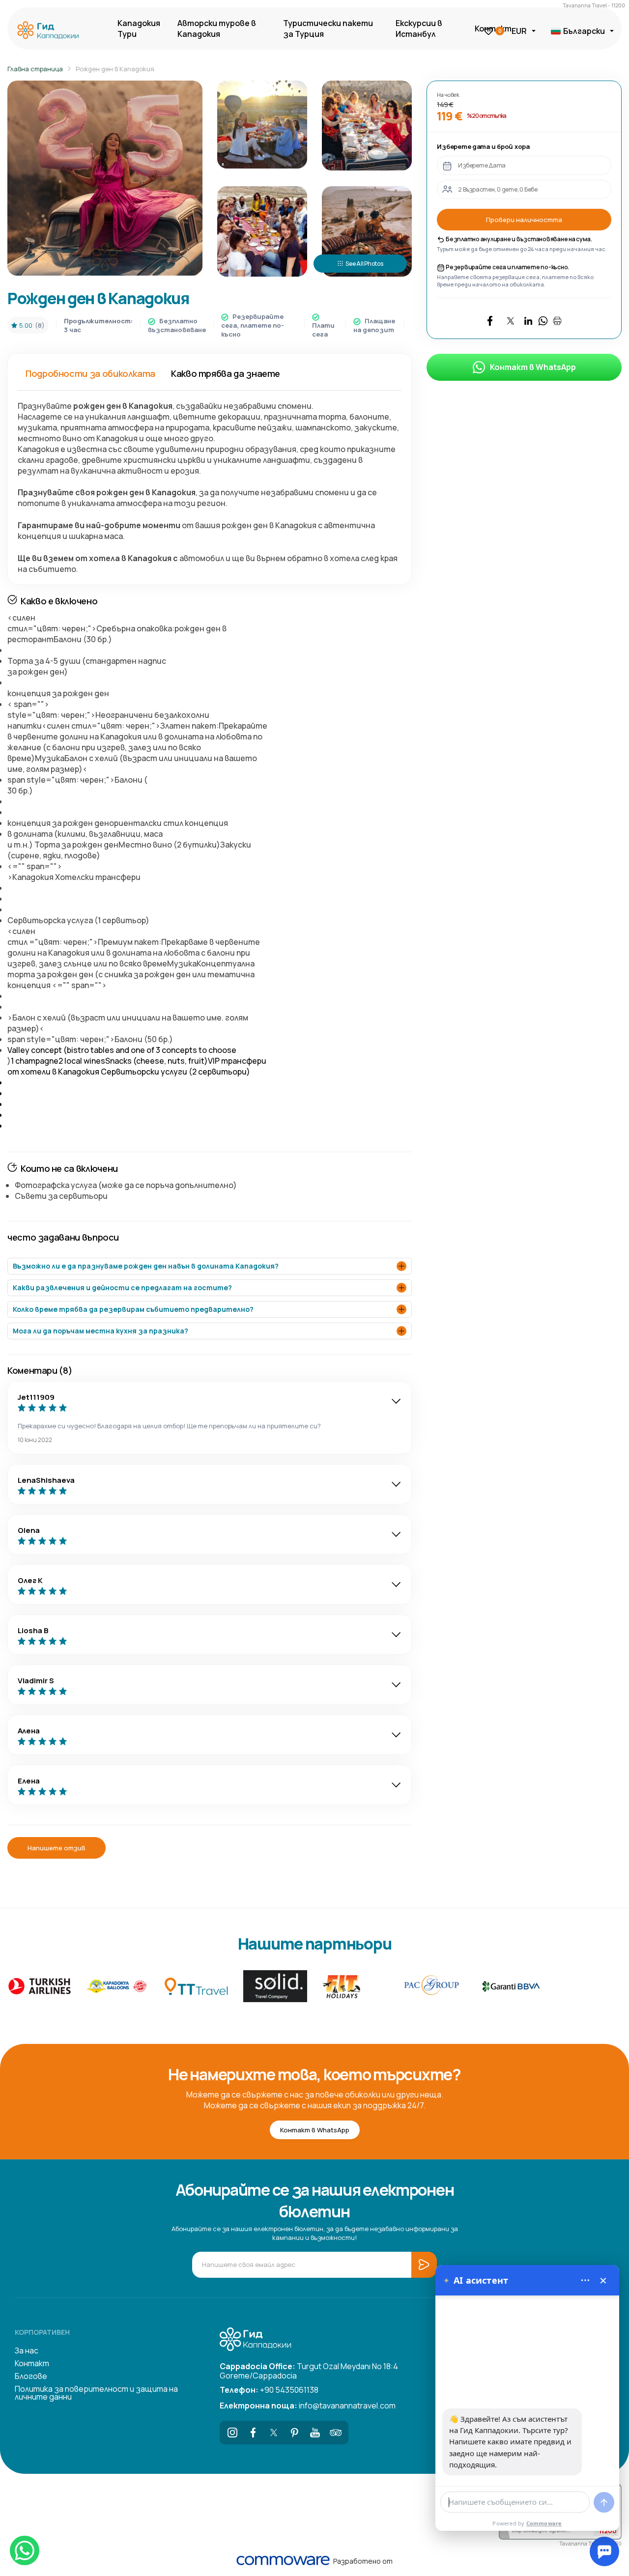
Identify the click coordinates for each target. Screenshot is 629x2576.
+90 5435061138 (269, 2390)
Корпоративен (42, 2332)
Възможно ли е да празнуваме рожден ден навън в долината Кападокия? (146, 1266)
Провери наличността (524, 220)
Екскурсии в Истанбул (419, 28)
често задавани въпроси (63, 1237)
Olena (29, 1530)
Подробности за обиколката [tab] (90, 373)
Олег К (30, 1580)
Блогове (31, 2376)
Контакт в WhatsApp (533, 367)
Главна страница (35, 69)
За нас (27, 2350)
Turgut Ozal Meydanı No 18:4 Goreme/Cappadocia (309, 2370)
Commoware (544, 2523)
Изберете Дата (482, 165)
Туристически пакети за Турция (328, 28)
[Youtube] (315, 2433)
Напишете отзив (57, 1848)
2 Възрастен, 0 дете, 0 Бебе (498, 189)
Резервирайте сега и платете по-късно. (507, 267)
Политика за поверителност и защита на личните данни (96, 2393)
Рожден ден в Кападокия (115, 69)
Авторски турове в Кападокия (217, 28)
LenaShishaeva (46, 1480)
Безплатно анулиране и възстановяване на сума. (518, 239)
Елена (29, 1781)
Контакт (32, 2363)
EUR (519, 31)
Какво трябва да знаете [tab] (226, 373)
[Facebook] (253, 2433)
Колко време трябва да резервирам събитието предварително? (133, 1309)
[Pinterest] (294, 2433)
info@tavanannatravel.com (308, 2406)
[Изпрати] (604, 2502)
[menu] (585, 2280)
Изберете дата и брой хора (483, 146)
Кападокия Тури (139, 28)
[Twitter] (274, 2433)
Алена (29, 1731)
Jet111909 (36, 1397)
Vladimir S (36, 1681)
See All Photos (364, 264)
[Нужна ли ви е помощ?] (604, 2551)
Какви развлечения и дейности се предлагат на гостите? (122, 1288)
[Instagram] (232, 2433)
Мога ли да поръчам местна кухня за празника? (100, 1331)
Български (584, 31)
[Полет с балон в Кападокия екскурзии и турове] (51, 31)
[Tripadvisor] (336, 2433)
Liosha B (33, 1630)
